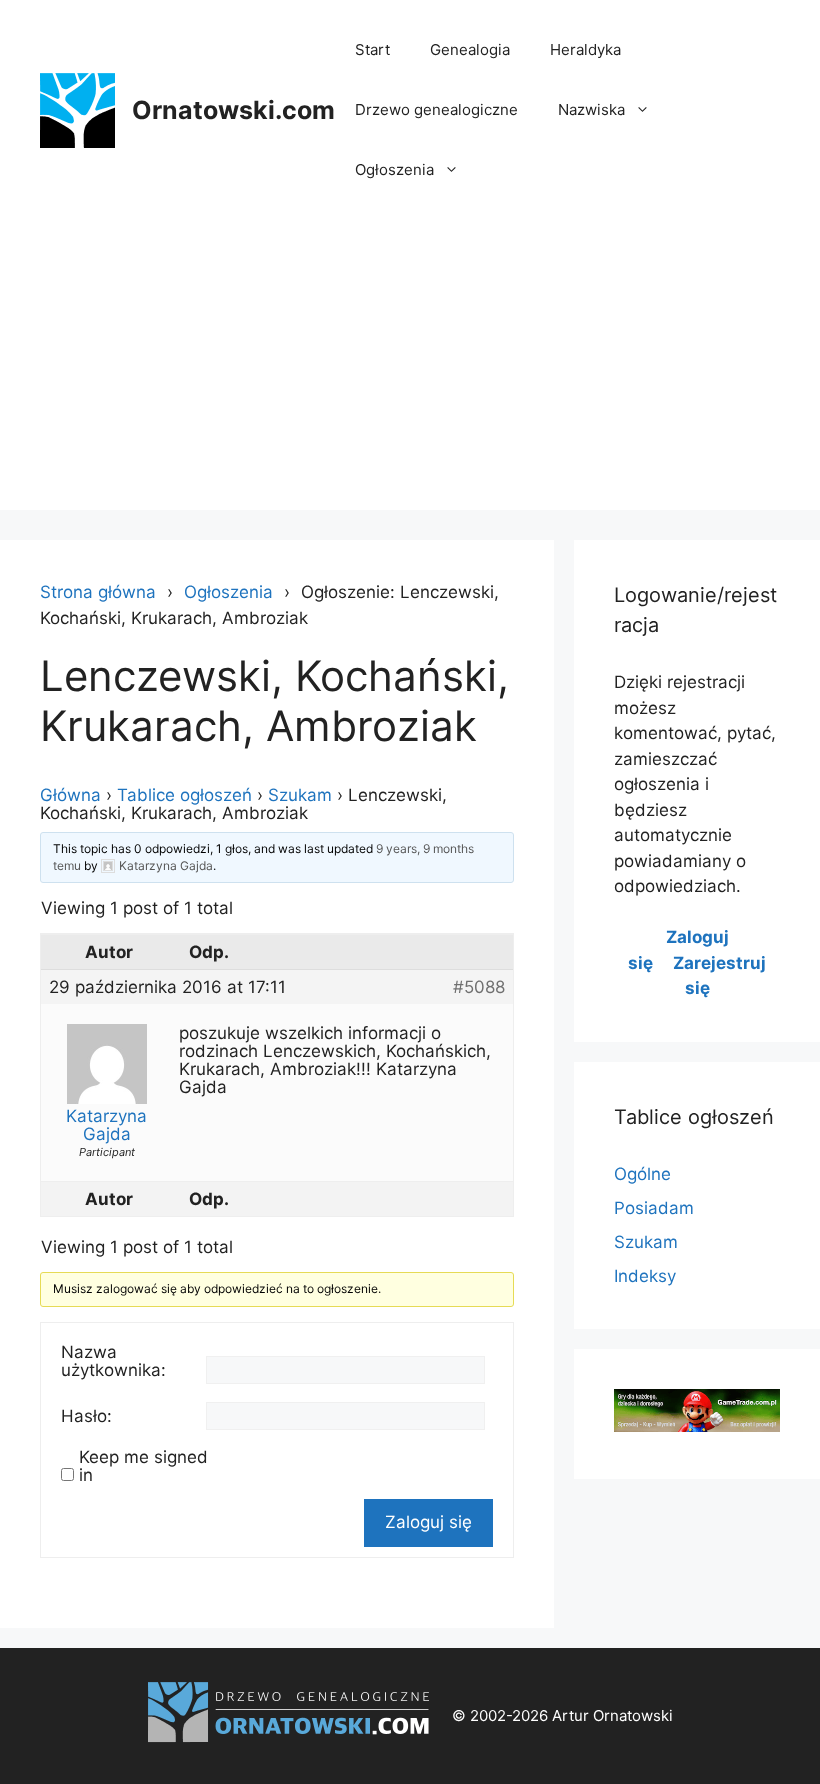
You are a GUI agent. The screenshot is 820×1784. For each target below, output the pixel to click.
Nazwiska (591, 109)
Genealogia (470, 49)
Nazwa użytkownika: (113, 1361)
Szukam (300, 795)
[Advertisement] (410, 370)
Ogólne (642, 1174)
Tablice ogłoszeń (184, 795)
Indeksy (645, 1276)
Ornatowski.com (233, 110)
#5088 (479, 987)
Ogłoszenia (394, 169)
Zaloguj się (428, 1522)
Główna (70, 795)
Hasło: (86, 1416)
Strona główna (98, 592)
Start (372, 49)
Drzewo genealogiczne (436, 109)
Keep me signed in (143, 1466)
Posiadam (654, 1208)
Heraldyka (585, 49)
